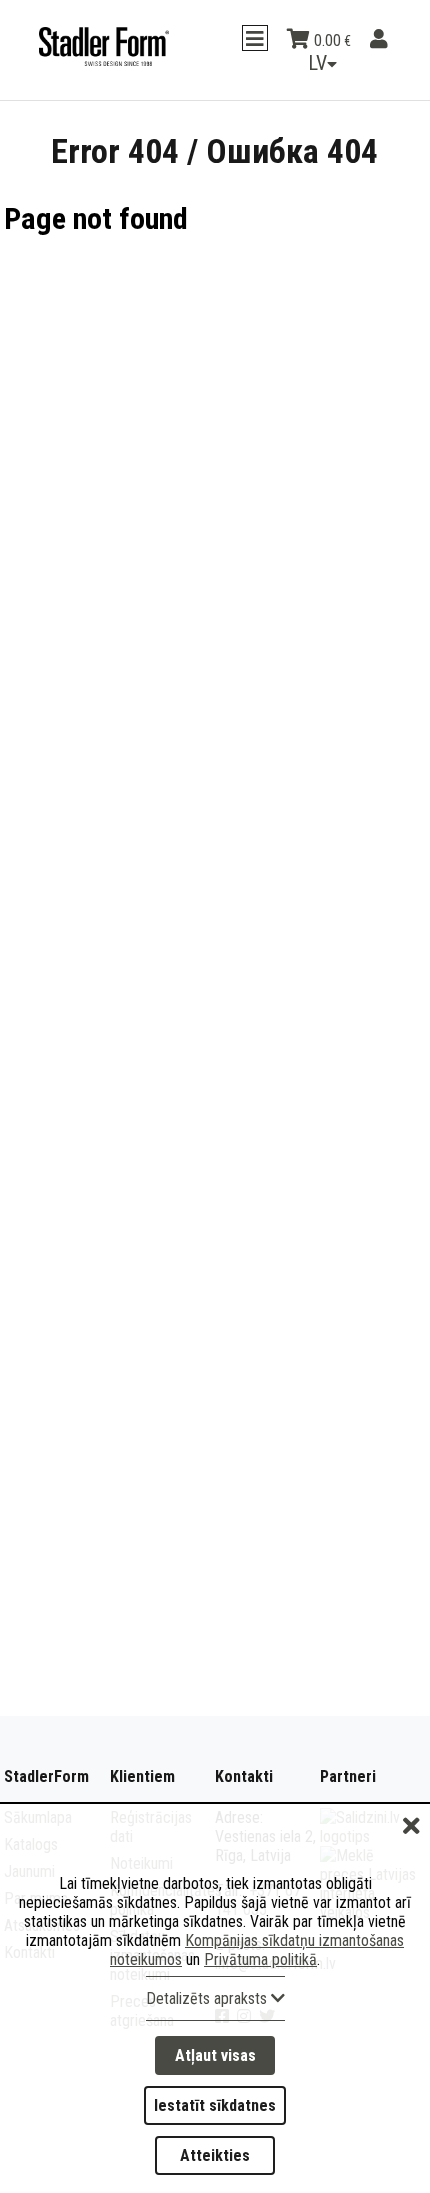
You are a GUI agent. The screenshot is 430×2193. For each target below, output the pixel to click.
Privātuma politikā (260, 1959)
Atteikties (215, 2155)
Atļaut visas (215, 2055)
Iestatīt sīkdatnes (215, 2105)
